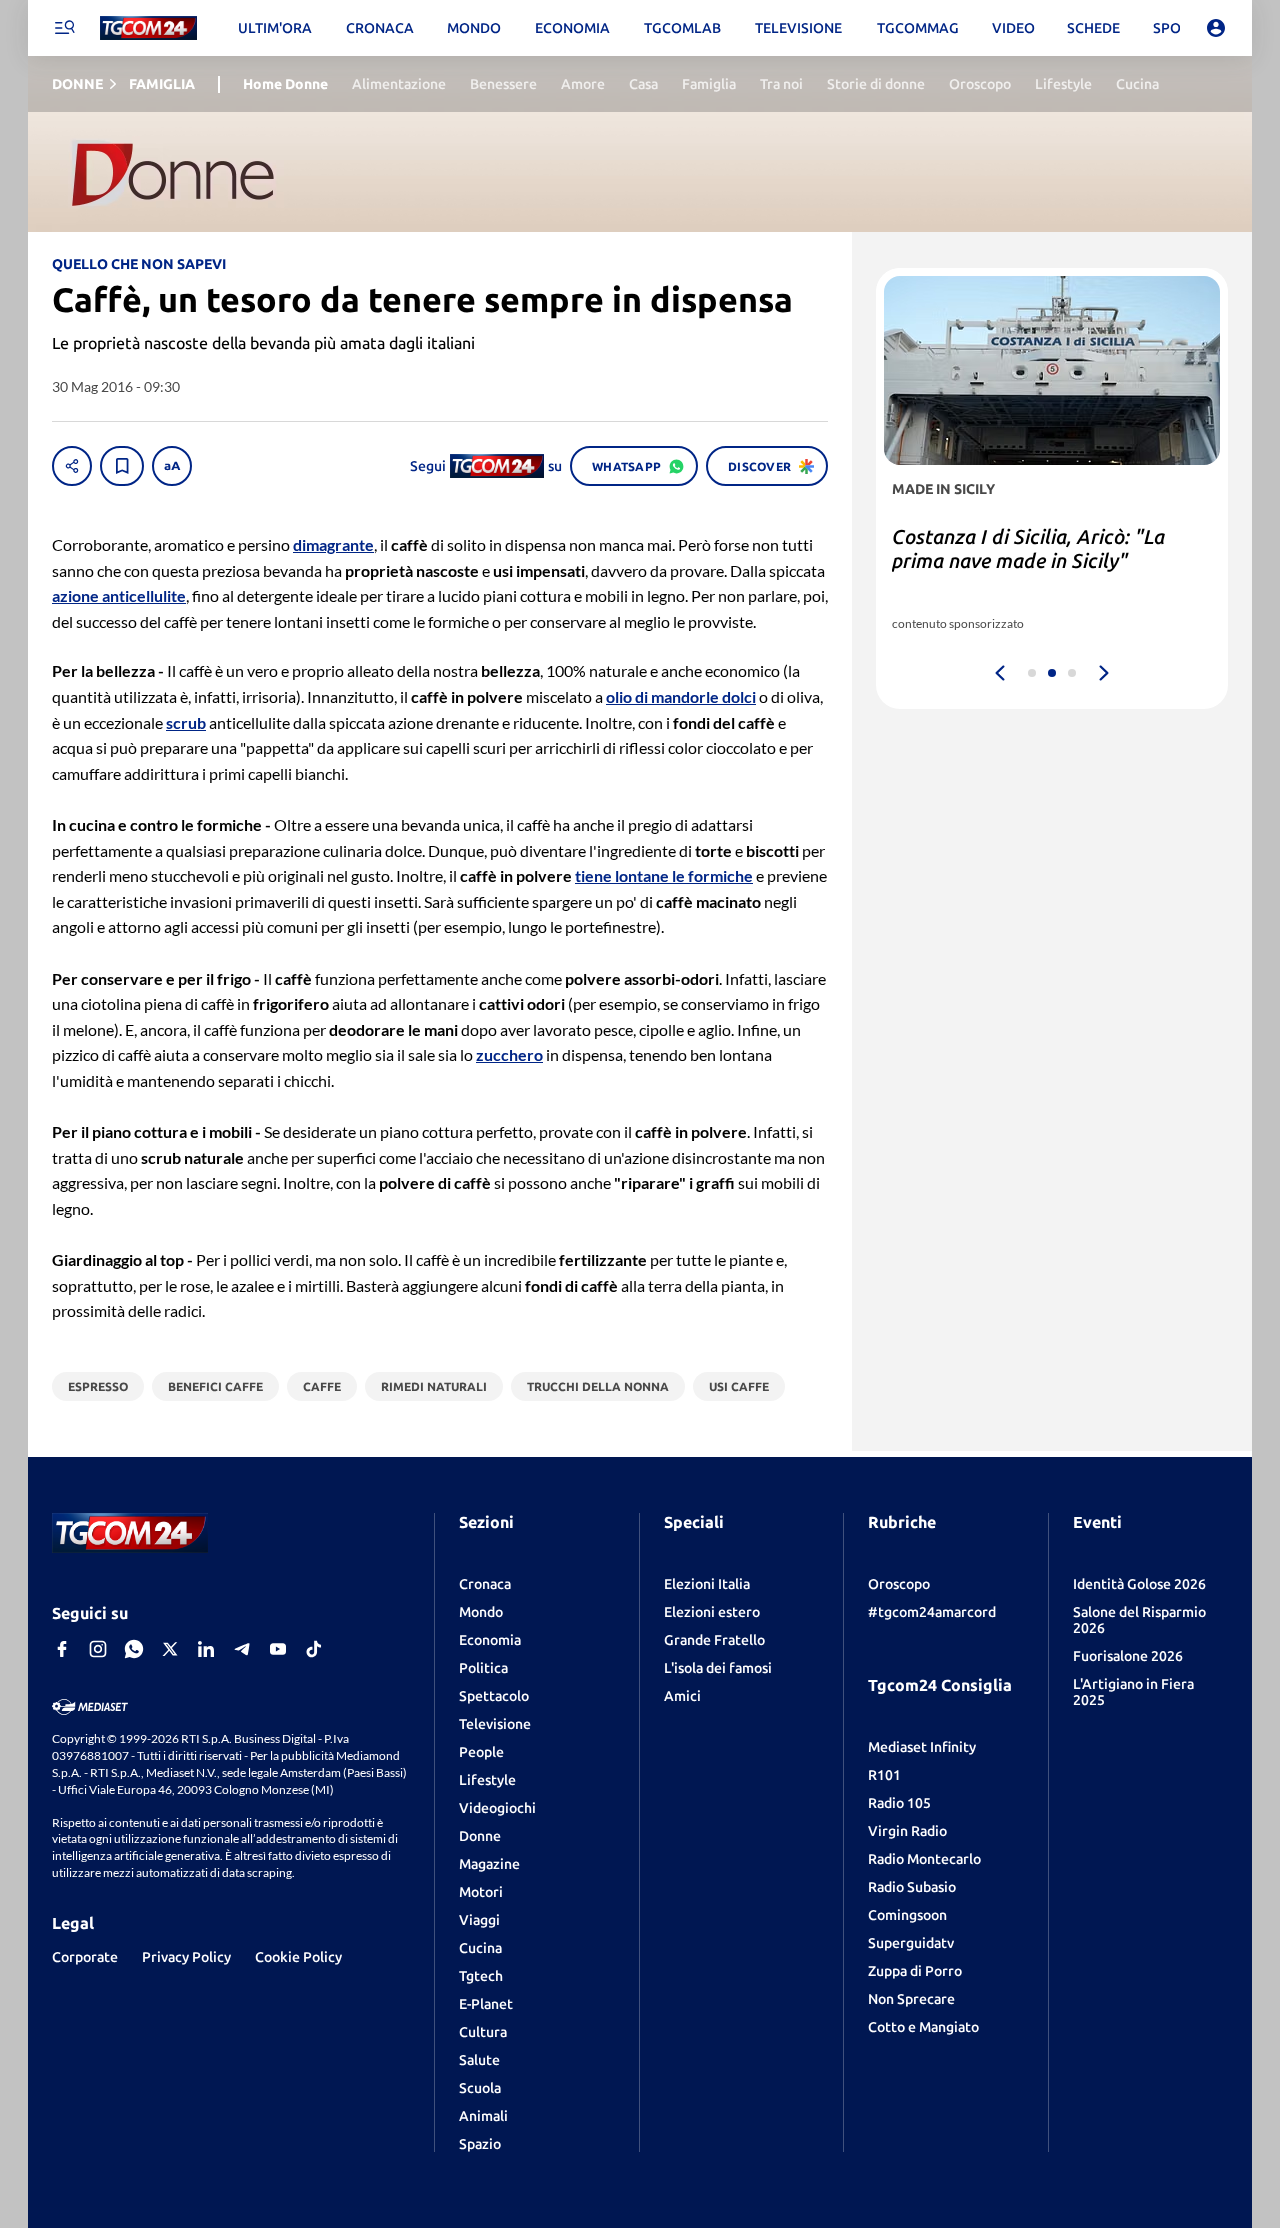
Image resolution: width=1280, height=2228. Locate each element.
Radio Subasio (912, 1887)
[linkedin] (206, 1649)
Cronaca (485, 1584)
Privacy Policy (186, 1957)
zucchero (509, 1054)
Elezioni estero (712, 1612)
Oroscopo (899, 1584)
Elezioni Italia (707, 1584)
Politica (483, 1668)
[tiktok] (314, 1649)
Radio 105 (899, 1803)
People (481, 1752)
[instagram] (98, 1649)
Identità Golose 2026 (1139, 1584)
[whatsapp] (134, 1649)
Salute (479, 2060)
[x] (170, 1649)
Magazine (489, 1864)
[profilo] (1216, 28)
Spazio (480, 2144)
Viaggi (479, 1920)
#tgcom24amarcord (932, 1612)
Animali (483, 2116)
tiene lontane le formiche (664, 875)
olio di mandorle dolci (681, 696)
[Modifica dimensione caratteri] (172, 466)
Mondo (481, 1612)
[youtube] (278, 1649)
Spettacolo (494, 1696)
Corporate (85, 1957)
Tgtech (481, 1976)
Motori (481, 1892)
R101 (884, 1775)
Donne (480, 1836)
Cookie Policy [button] (298, 1957)
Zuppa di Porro (915, 1971)
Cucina (480, 1948)
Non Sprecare (911, 1999)
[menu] (64, 28)
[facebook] (62, 1649)
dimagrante (333, 544)
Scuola (480, 2088)
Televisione (495, 1724)
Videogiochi (497, 1808)
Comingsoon (907, 1915)
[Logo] (148, 28)
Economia (490, 1640)
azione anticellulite (119, 595)
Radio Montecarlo (924, 1859)
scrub (186, 722)
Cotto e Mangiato (923, 2027)
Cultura (483, 2032)
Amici (682, 1696)
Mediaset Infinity (922, 1747)
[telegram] (242, 1649)
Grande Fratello (714, 1640)
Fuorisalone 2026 (1128, 1656)
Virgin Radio (907, 1831)
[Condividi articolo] (72, 466)
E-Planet (486, 2004)
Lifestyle (487, 1780)
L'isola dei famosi (718, 1668)
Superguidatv (911, 1943)
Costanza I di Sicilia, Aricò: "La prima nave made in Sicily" (1028, 548)
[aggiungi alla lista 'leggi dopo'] (122, 466)
